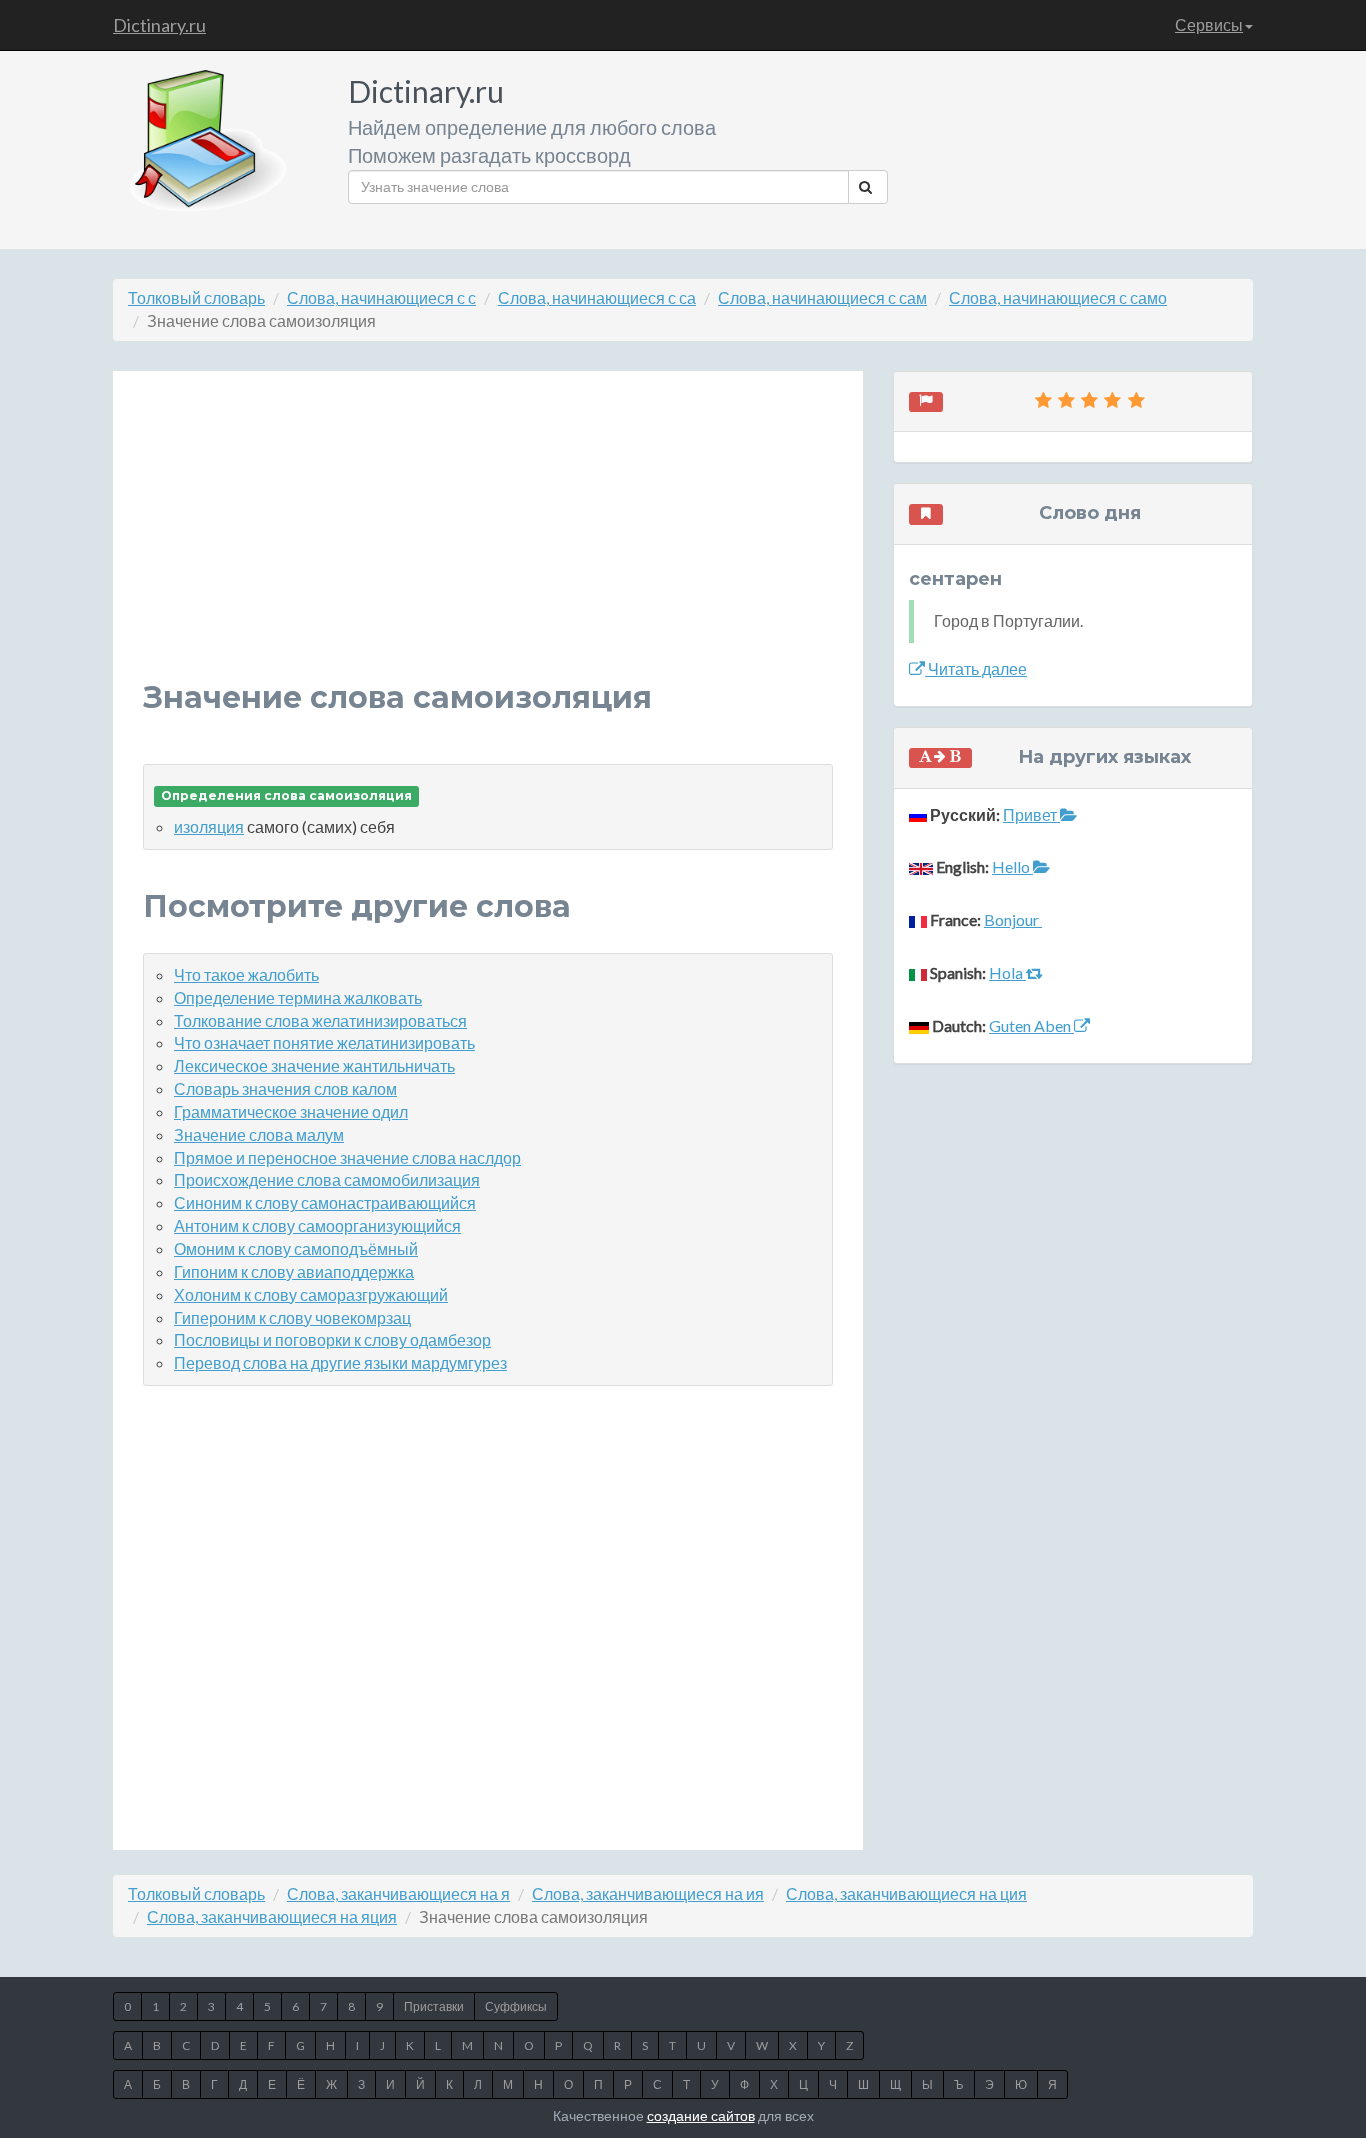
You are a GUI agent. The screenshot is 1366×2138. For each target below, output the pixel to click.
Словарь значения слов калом (285, 1088)
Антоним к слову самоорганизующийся (317, 1225)
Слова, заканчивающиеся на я (398, 1893)
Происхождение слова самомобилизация (327, 1179)
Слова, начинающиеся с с (381, 297)
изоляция (209, 826)
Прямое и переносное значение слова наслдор (347, 1157)
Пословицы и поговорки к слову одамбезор (332, 1339)
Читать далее (976, 668)
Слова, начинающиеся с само (1058, 297)
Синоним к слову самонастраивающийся (325, 1202)
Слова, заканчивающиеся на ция (906, 1893)
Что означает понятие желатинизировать (324, 1042)
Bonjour (1013, 919)
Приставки (434, 2006)
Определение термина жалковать (298, 997)
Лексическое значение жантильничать (314, 1065)
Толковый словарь (196, 297)
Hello (1012, 866)
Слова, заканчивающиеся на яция (272, 1916)
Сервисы (1209, 24)
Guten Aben (1031, 1025)
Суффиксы (516, 2006)
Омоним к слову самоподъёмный (296, 1248)
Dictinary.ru (159, 25)
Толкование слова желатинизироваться (320, 1020)
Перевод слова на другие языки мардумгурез (340, 1362)
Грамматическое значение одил (291, 1111)
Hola (1007, 972)
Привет (1031, 814)
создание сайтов (701, 2115)
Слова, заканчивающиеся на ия (648, 1893)
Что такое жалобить (246, 974)
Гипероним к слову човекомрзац (292, 1317)
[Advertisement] (488, 541)
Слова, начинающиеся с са (597, 297)
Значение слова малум (259, 1134)
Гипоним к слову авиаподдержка (294, 1271)
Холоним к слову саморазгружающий (311, 1294)
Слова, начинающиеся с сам (822, 297)
